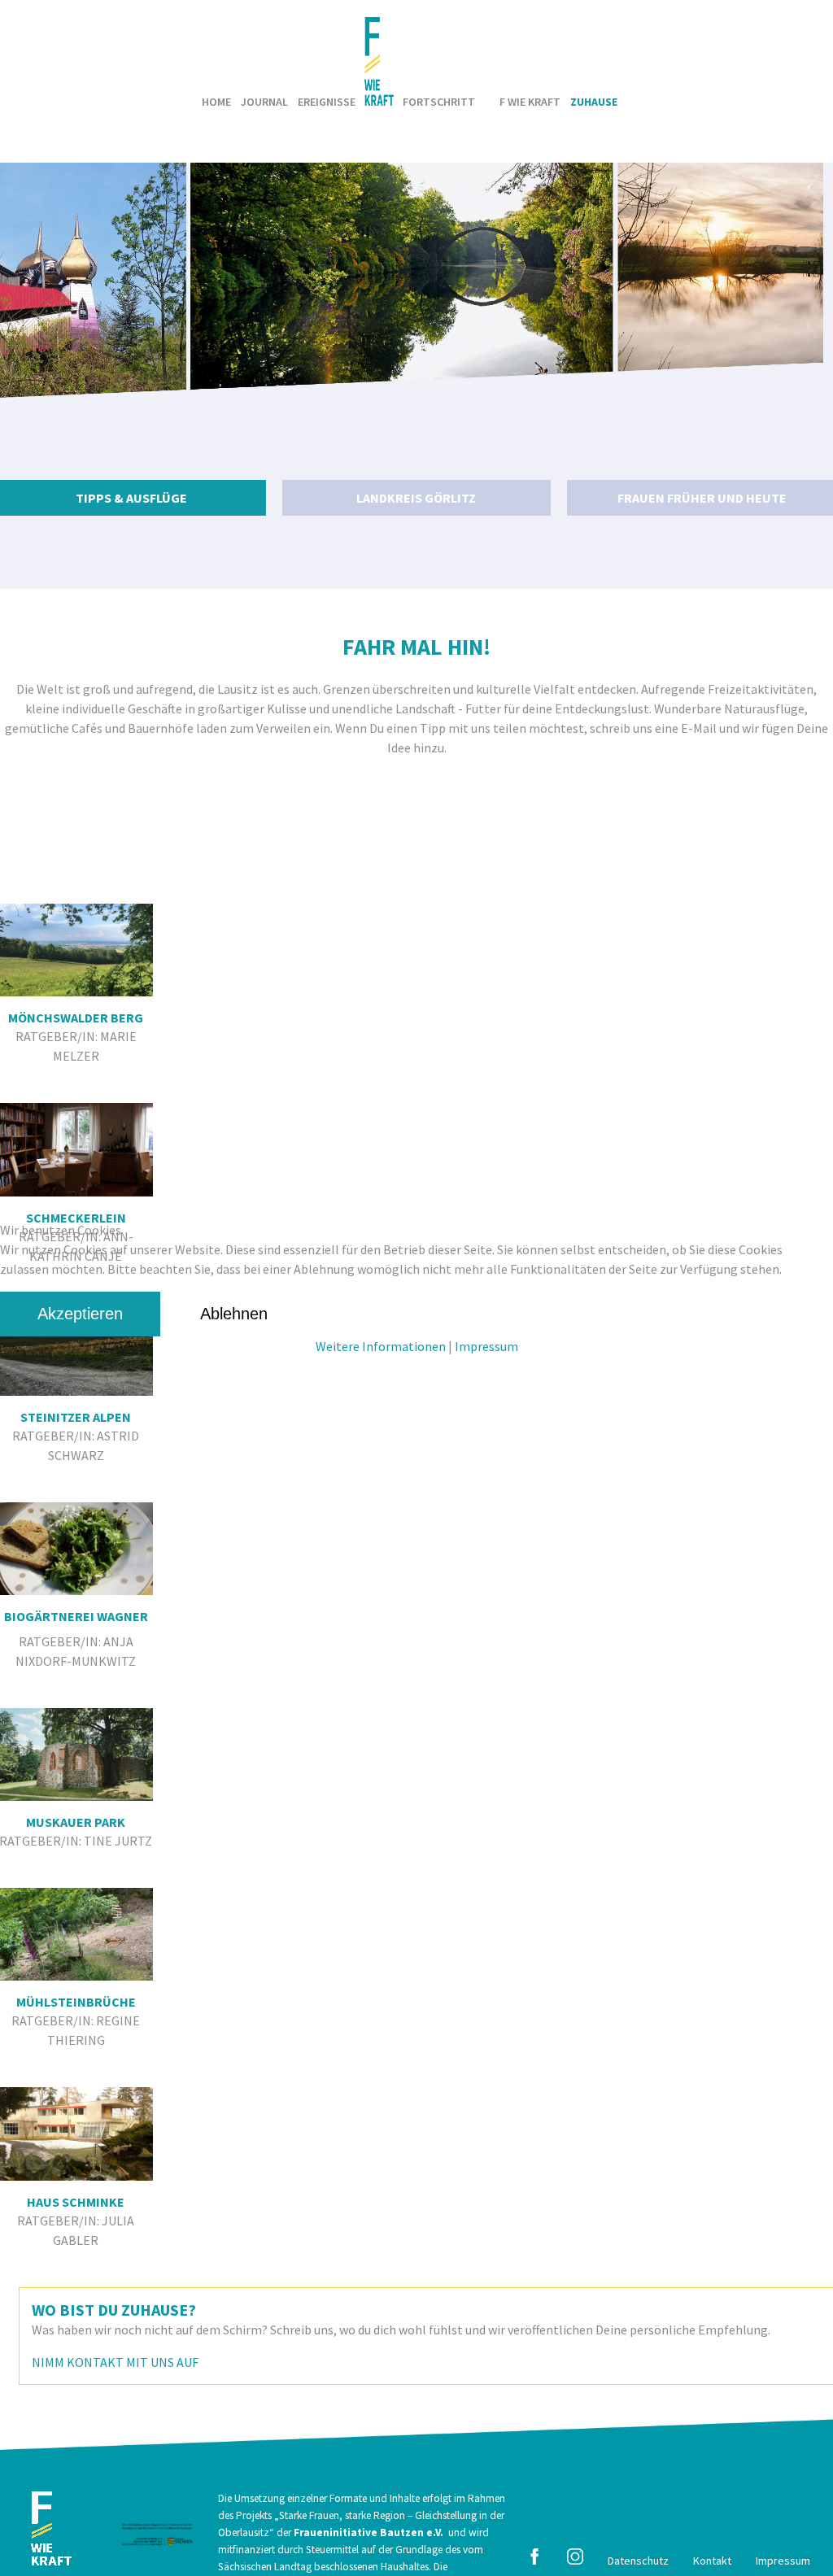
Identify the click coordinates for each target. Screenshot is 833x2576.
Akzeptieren (80, 1314)
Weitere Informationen (381, 1346)
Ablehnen (234, 1314)
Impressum (486, 1346)
